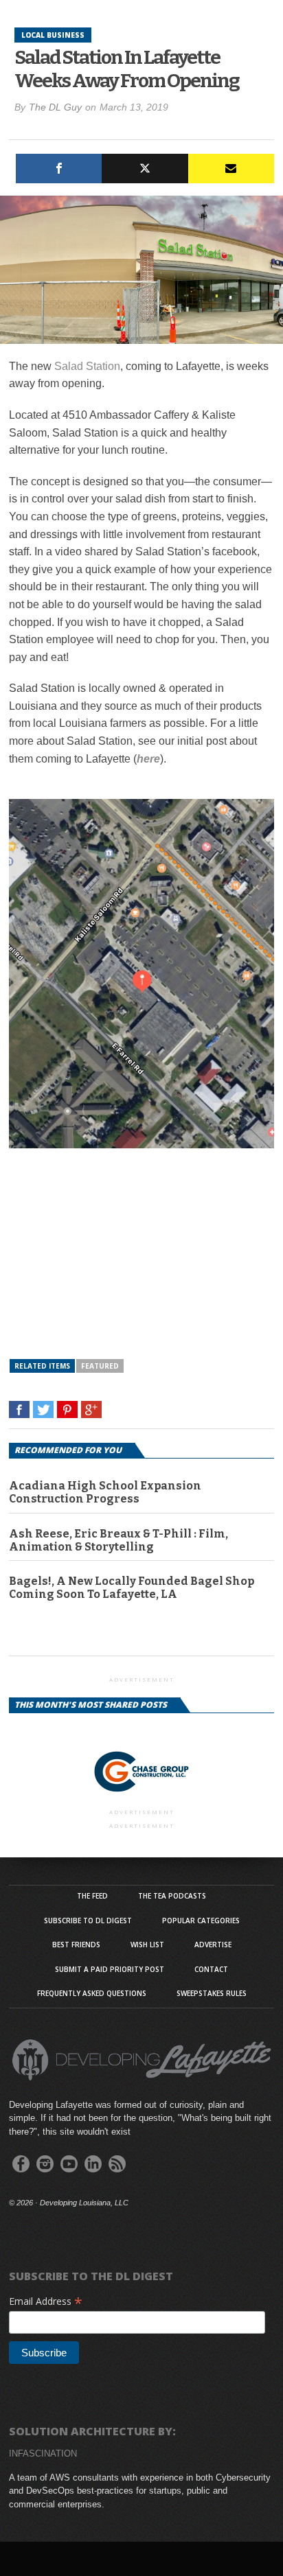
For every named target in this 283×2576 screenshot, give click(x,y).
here (148, 759)
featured (100, 1366)
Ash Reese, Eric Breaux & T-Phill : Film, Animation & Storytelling (118, 1540)
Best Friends (76, 1945)
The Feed (92, 1896)
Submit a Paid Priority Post (110, 1969)
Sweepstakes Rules (212, 1993)
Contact (211, 1969)
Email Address (46, 2301)
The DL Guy (55, 107)
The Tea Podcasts (172, 1896)
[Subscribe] (231, 169)
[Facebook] (59, 169)
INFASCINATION (43, 2453)
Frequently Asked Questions (92, 1993)
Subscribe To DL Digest (88, 1921)
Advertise (213, 1945)
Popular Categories (201, 1921)
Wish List (147, 1945)
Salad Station (87, 366)
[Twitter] (145, 169)
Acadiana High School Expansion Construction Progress (105, 1492)
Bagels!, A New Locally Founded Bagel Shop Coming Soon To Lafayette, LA (132, 1588)
